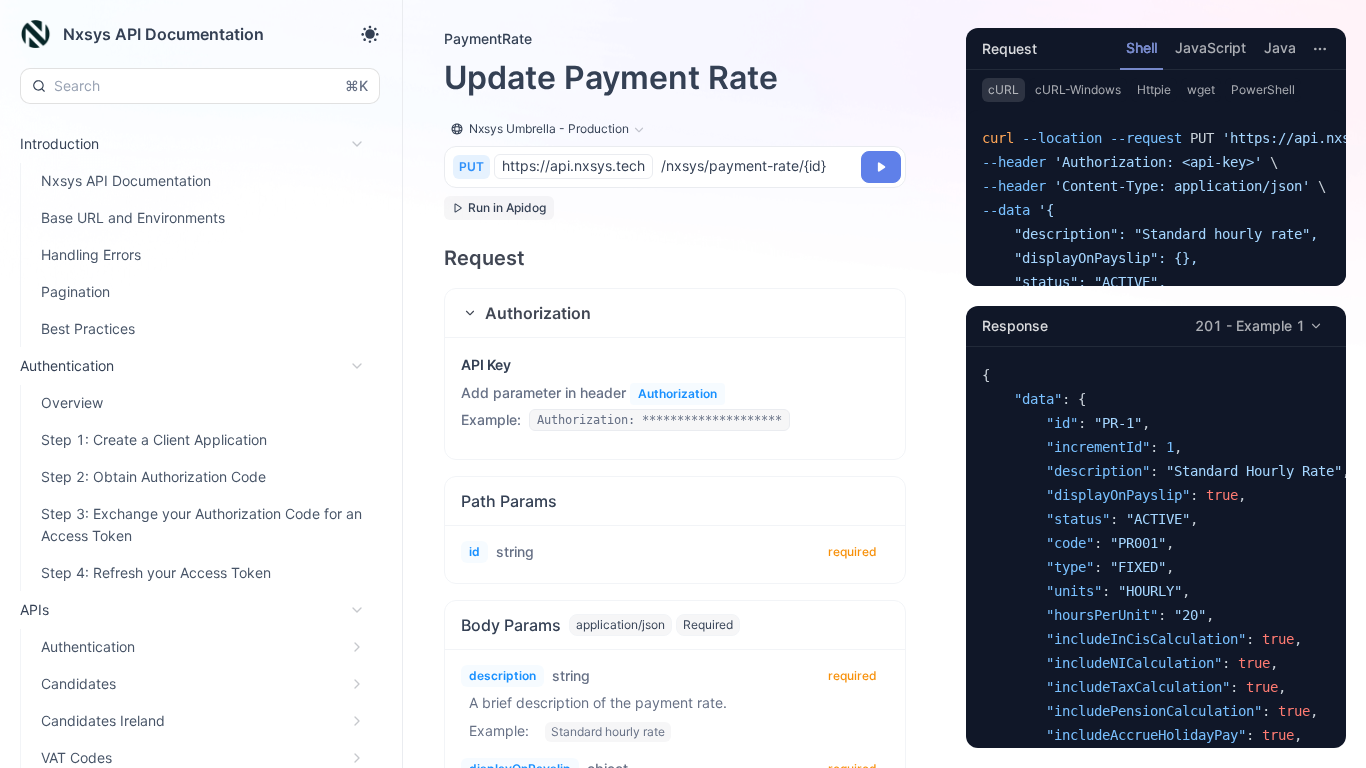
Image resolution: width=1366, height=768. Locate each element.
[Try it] (881, 167)
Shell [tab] (1141, 47)
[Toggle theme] (370, 34)
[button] (675, 313)
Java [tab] (1280, 47)
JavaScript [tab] (1210, 47)
